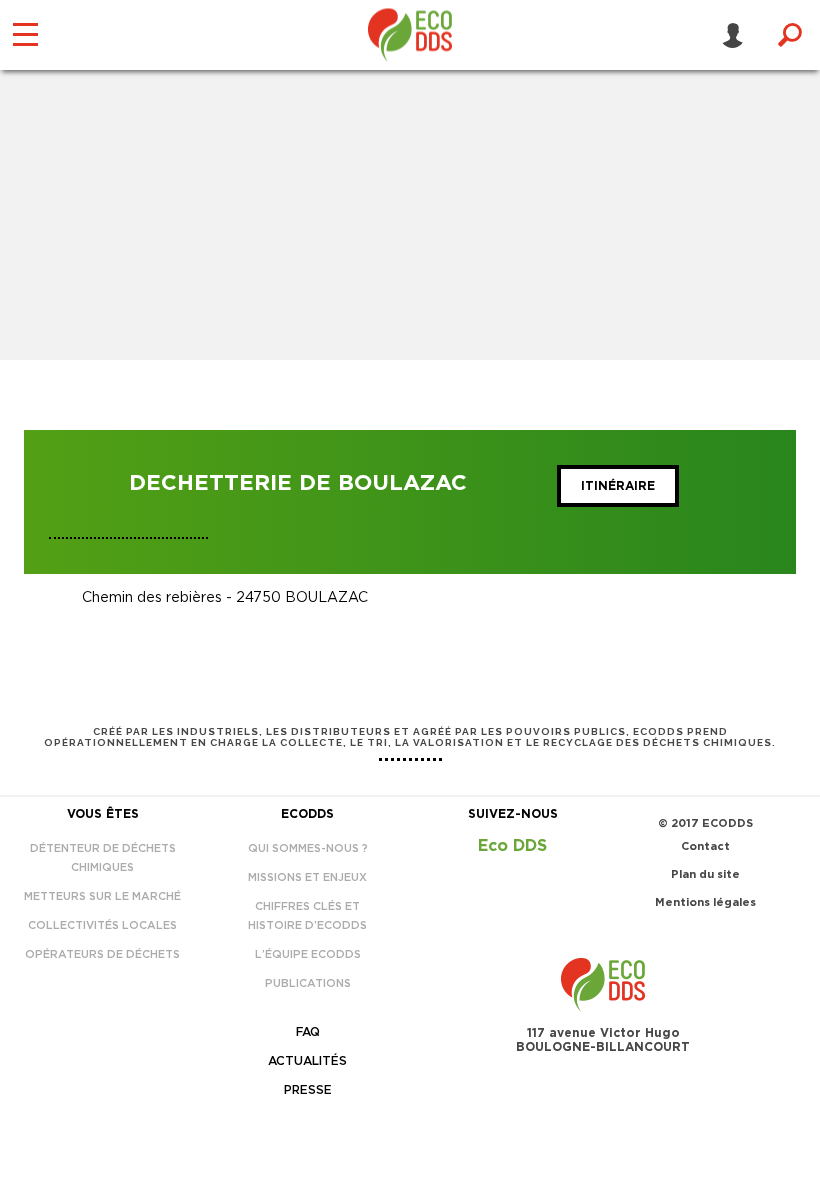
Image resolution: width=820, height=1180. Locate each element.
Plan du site (705, 874)
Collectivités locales (102, 925)
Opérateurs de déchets (102, 954)
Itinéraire (618, 486)
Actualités (307, 1061)
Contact (705, 846)
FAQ (308, 1032)
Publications (308, 983)
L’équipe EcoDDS (308, 954)
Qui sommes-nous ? (308, 848)
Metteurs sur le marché (102, 896)
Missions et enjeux (307, 877)
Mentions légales (705, 902)
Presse (308, 1090)
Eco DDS (512, 846)
